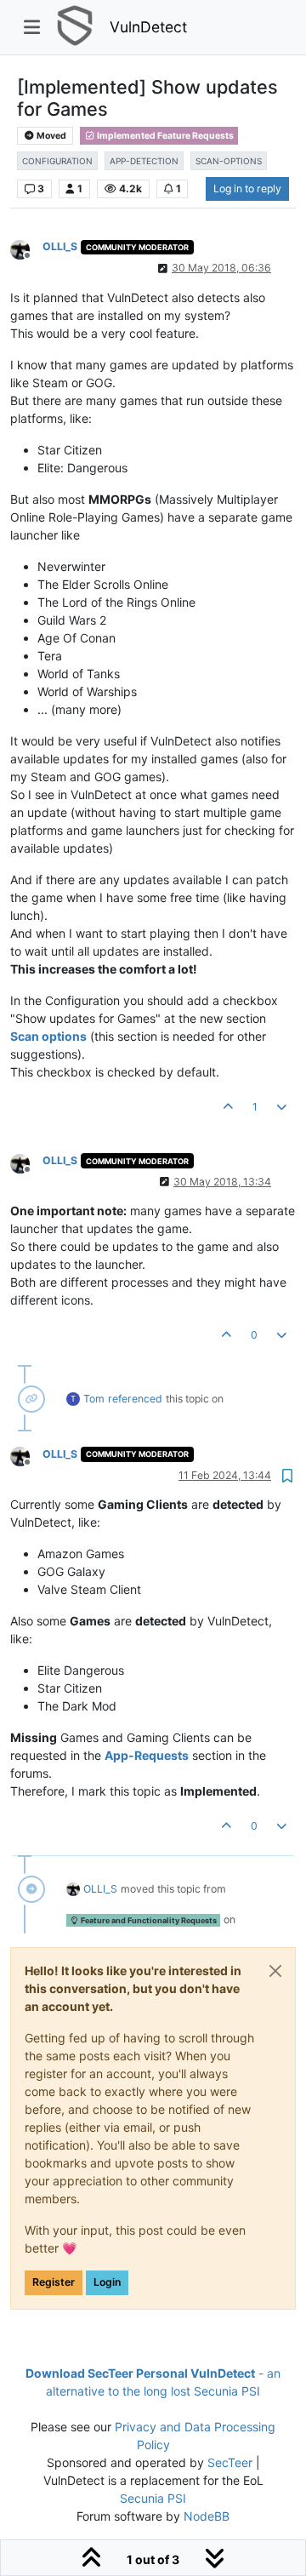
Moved (51, 136)
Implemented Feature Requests (164, 136)
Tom (94, 1399)
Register (54, 2282)
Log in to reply (247, 188)
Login (107, 2282)
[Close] (275, 1971)
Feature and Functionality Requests (148, 1920)
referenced (135, 1399)
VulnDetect (148, 27)
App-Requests (147, 1755)
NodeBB (207, 2516)
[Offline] (26, 248)
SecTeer (230, 2462)
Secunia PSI (153, 2498)
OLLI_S (60, 246)
